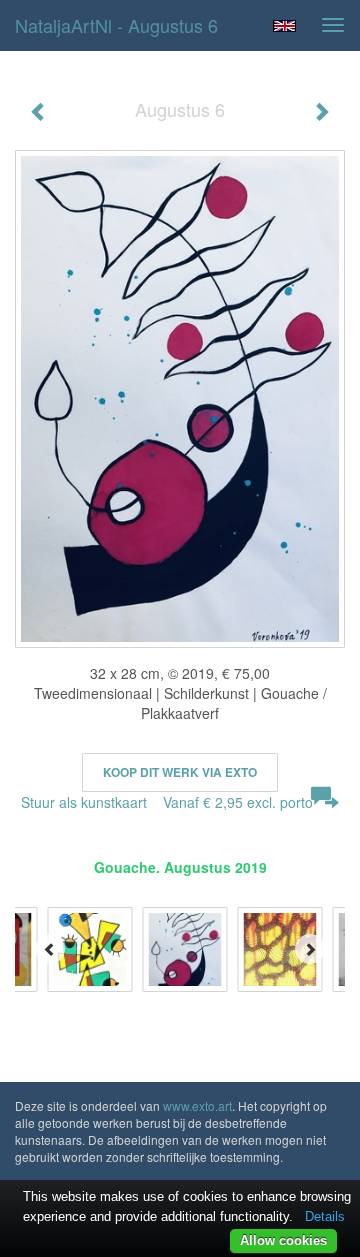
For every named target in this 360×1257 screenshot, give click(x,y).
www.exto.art (197, 1105)
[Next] (310, 949)
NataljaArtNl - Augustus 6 (116, 25)
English (284, 26)
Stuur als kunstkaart (167, 802)
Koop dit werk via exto (180, 772)
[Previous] (50, 949)
